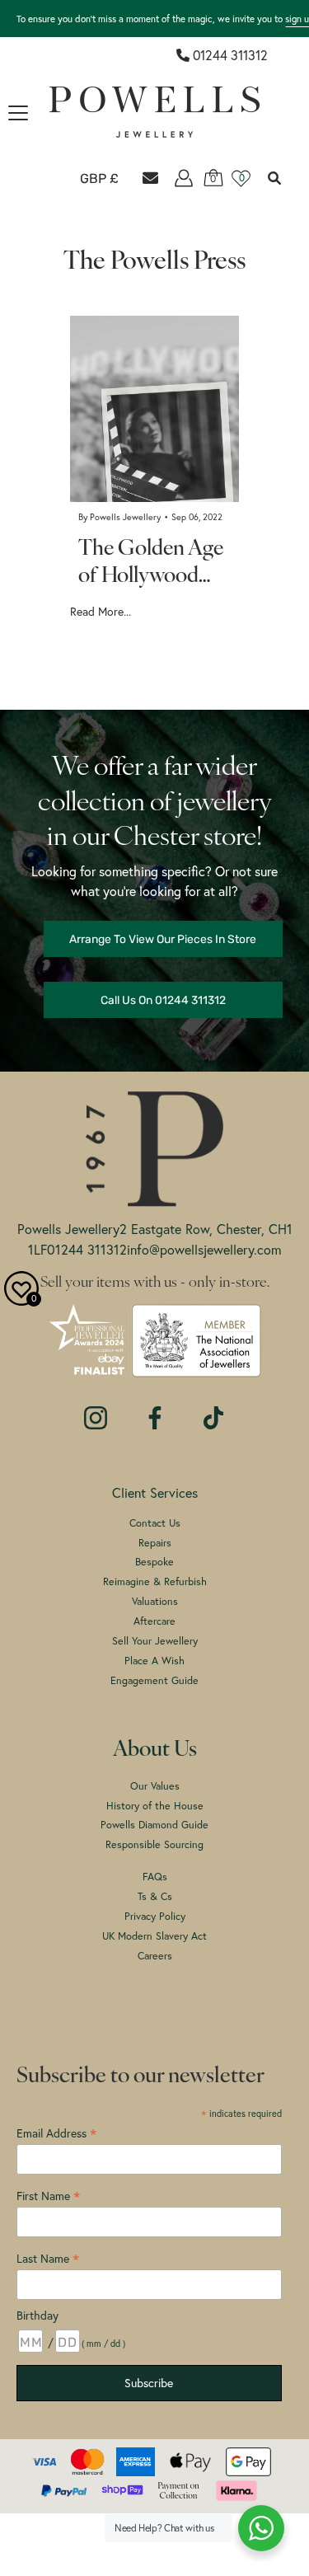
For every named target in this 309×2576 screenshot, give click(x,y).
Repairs (155, 1543)
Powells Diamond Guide (154, 1825)
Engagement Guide (154, 1680)
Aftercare (154, 1621)
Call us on (163, 1000)
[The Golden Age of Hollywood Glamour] (154, 409)
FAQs (155, 1877)
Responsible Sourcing (154, 1844)
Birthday (37, 2316)
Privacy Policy (155, 1916)
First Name (48, 2196)
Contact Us (155, 1523)
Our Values (155, 1786)
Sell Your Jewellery (155, 1641)
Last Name (48, 2258)
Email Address (56, 2133)
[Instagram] (96, 1410)
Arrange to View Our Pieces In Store (163, 939)
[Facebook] (155, 1410)
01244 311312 (230, 55)
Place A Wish (154, 1661)
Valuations (155, 1601)
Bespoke (154, 1562)
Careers (155, 1956)
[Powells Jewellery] (154, 112)
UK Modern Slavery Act (154, 1936)
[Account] (184, 178)
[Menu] (18, 113)
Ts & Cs (155, 1896)
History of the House (155, 1806)
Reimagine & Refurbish (155, 1581)
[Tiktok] (213, 1410)
